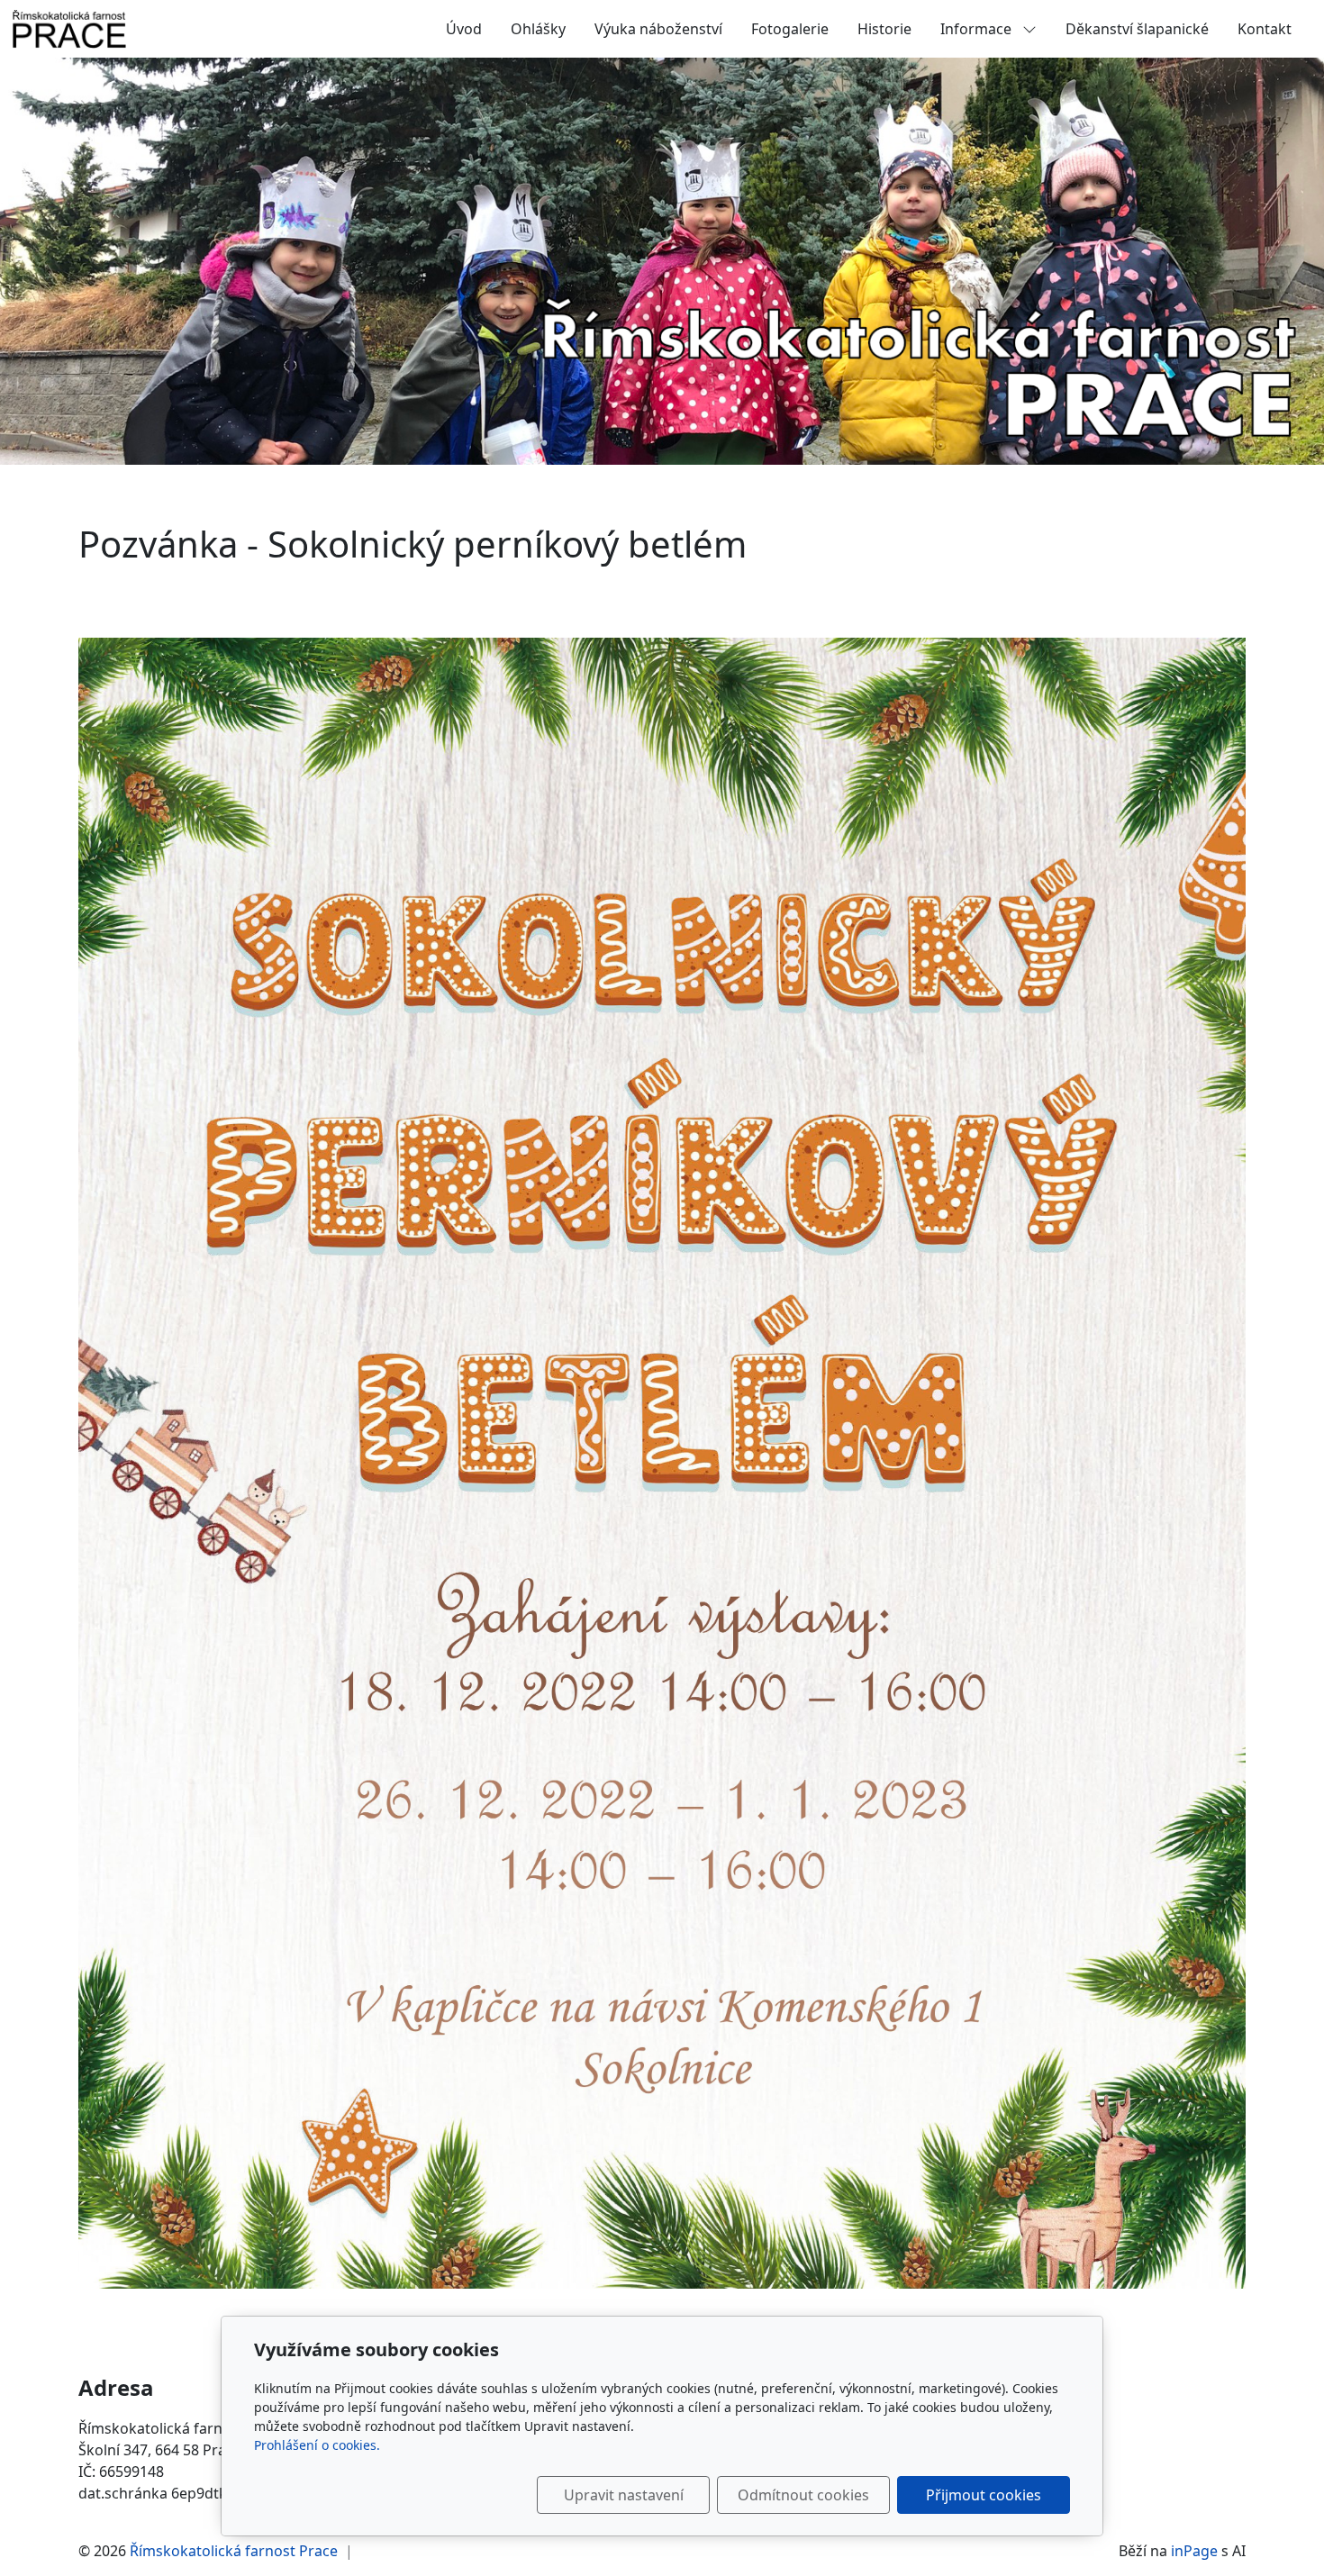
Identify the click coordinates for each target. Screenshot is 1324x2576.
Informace (978, 29)
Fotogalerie (790, 29)
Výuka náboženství (658, 29)
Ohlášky (538, 29)
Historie (884, 29)
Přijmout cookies (984, 2495)
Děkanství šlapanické (1137, 29)
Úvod (464, 29)
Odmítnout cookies (803, 2495)
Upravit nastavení (624, 2495)
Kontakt (1265, 29)
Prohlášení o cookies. (317, 2445)
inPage (1194, 2551)
